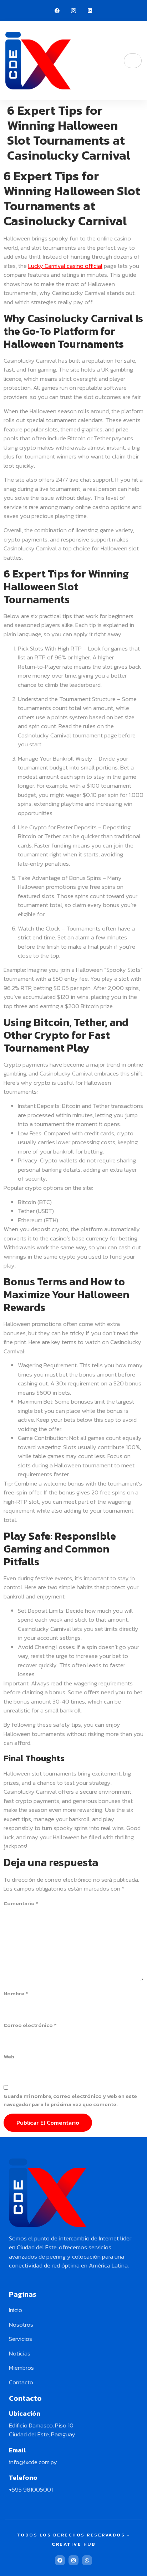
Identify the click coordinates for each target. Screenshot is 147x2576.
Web (9, 2057)
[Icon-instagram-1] (73, 11)
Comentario (21, 1903)
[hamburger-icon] (133, 61)
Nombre (16, 1994)
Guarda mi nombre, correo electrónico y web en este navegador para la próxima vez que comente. (70, 2100)
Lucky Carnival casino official (65, 266)
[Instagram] (73, 2560)
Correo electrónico (30, 2025)
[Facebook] (57, 11)
